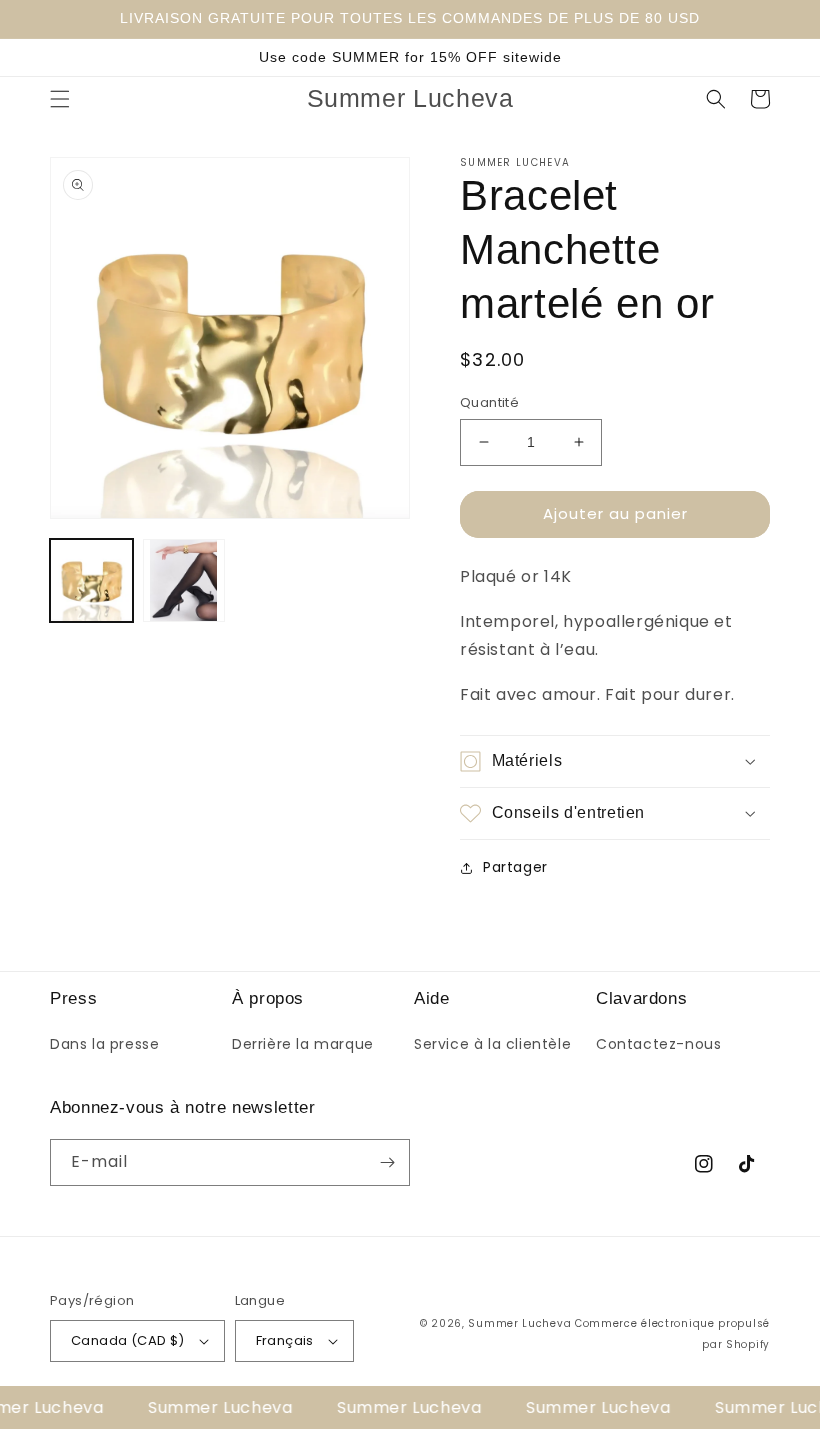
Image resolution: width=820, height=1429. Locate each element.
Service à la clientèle (492, 1044)
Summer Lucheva (519, 1323)
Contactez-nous (658, 1044)
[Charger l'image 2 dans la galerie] (184, 580)
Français (285, 1340)
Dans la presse (104, 1044)
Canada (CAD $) (128, 1340)
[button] (60, 99)
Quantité (489, 402)
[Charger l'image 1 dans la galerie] (91, 580)
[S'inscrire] (387, 1162)
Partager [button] (515, 867)
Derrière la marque (303, 1044)
